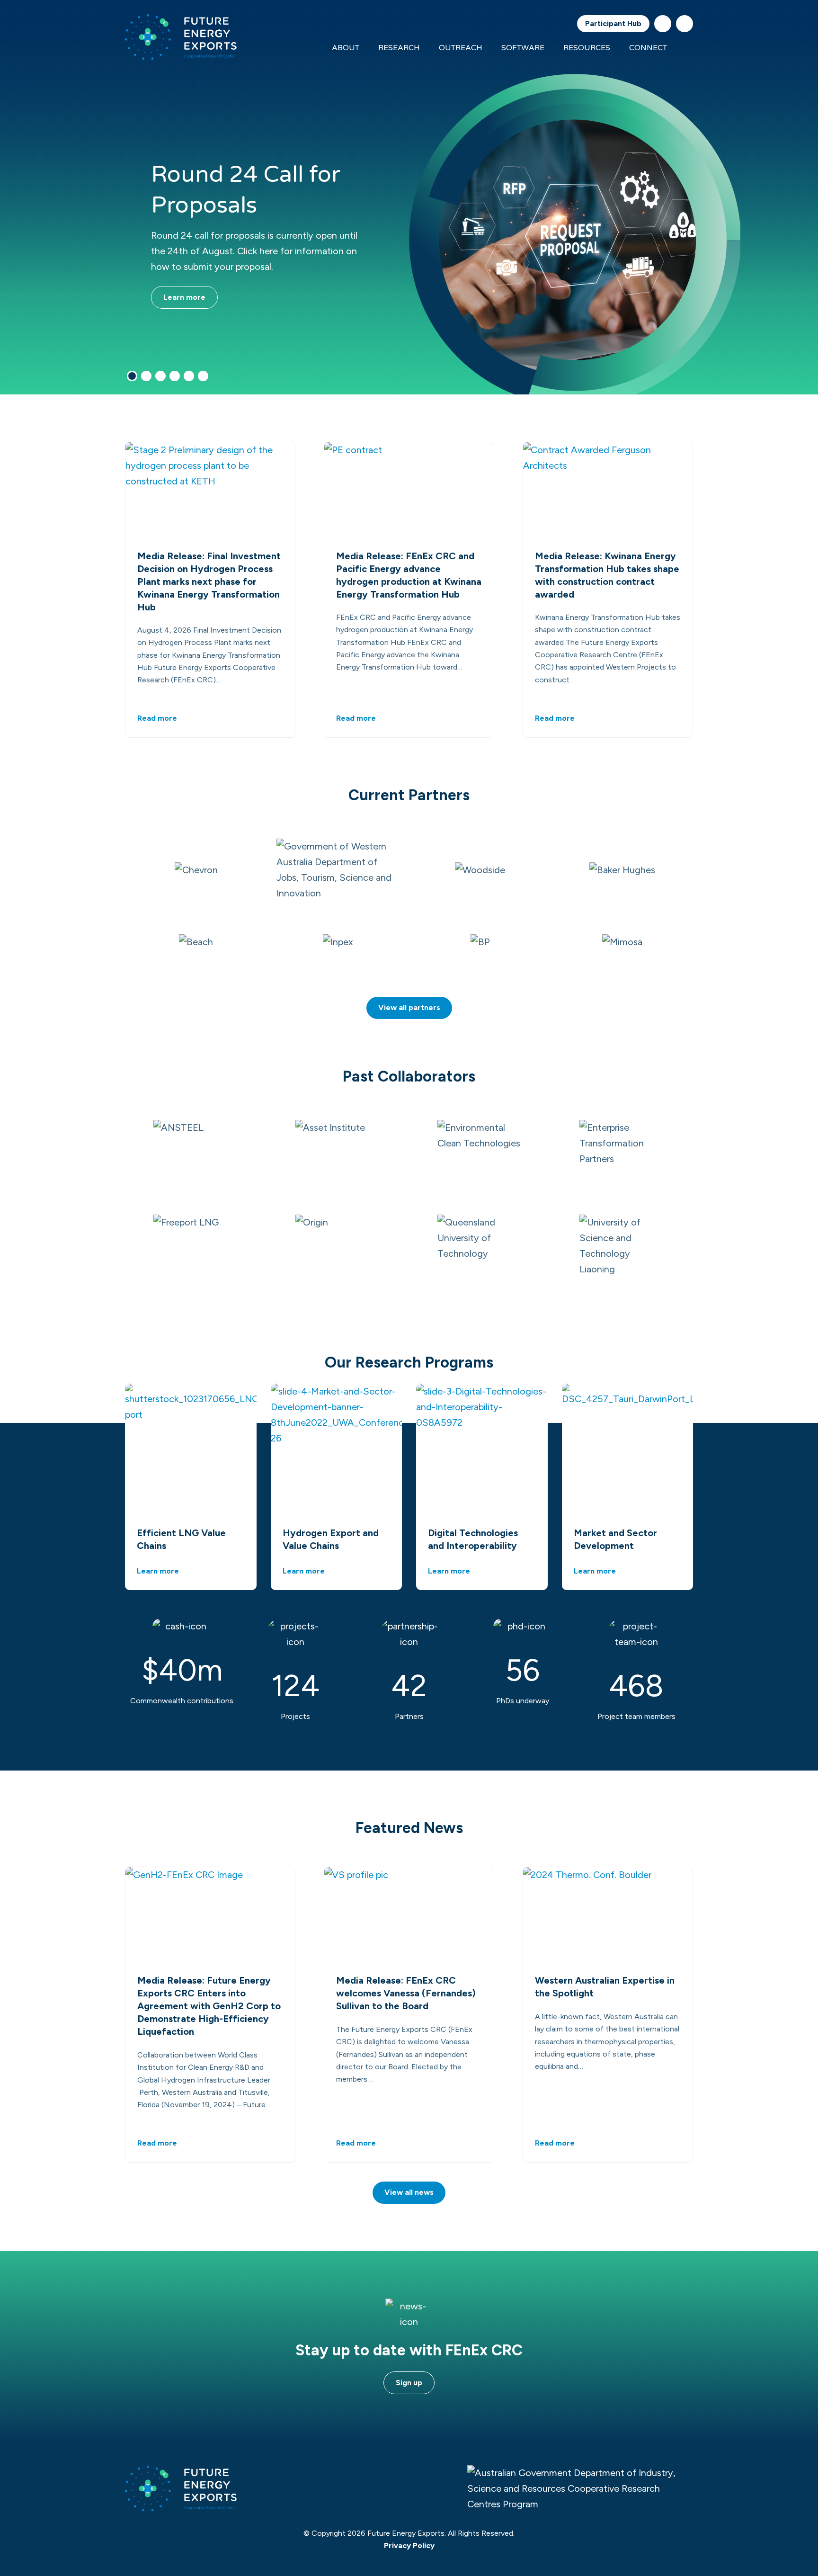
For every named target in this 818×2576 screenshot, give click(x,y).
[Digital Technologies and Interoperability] (482, 1449)
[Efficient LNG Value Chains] (191, 1449)
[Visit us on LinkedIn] (685, 24)
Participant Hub (613, 23)
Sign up (409, 2383)
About (346, 48)
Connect (648, 48)
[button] (132, 376)
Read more (157, 718)
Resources (587, 48)
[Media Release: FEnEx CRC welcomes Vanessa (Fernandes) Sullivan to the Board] (409, 1915)
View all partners (409, 1007)
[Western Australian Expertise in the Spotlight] (608, 1915)
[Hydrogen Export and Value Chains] (337, 1449)
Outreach (461, 48)
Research (399, 48)
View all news (409, 2192)
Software (523, 48)
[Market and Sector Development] (628, 1449)
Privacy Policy (409, 2545)
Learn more (184, 297)
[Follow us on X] (663, 24)
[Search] (687, 48)
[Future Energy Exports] (181, 37)
